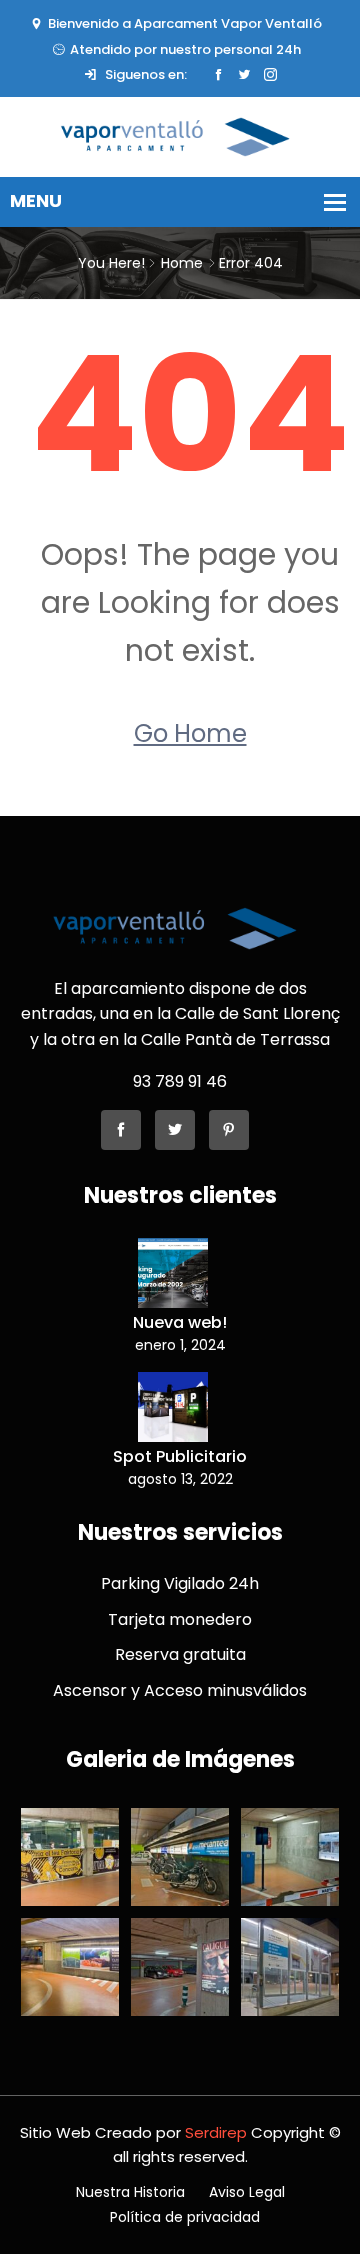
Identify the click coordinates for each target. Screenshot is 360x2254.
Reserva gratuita (180, 1654)
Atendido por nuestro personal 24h (185, 49)
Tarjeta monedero (180, 1619)
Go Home (190, 733)
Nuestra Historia (130, 2192)
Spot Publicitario (180, 1456)
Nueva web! (180, 1322)
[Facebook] (218, 75)
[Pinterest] (229, 1130)
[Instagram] (270, 75)
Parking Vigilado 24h (180, 1583)
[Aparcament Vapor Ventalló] (180, 135)
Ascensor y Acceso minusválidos (180, 1690)
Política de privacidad (185, 2217)
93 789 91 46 (180, 1081)
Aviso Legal (247, 2192)
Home (182, 263)
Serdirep (216, 2132)
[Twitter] (244, 75)
